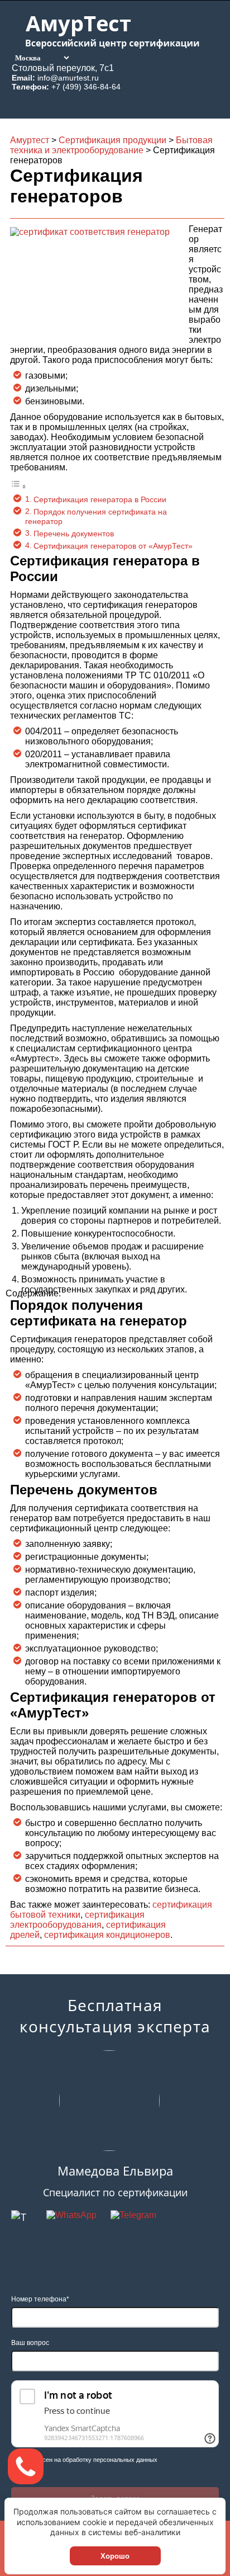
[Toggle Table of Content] (18, 486)
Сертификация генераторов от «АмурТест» (113, 546)
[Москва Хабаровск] (41, 57)
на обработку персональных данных (106, 2460)
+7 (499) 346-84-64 (86, 87)
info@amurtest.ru (68, 78)
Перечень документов (74, 534)
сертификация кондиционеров (107, 1935)
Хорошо (115, 2556)
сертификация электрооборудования (77, 1920)
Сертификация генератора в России (100, 499)
